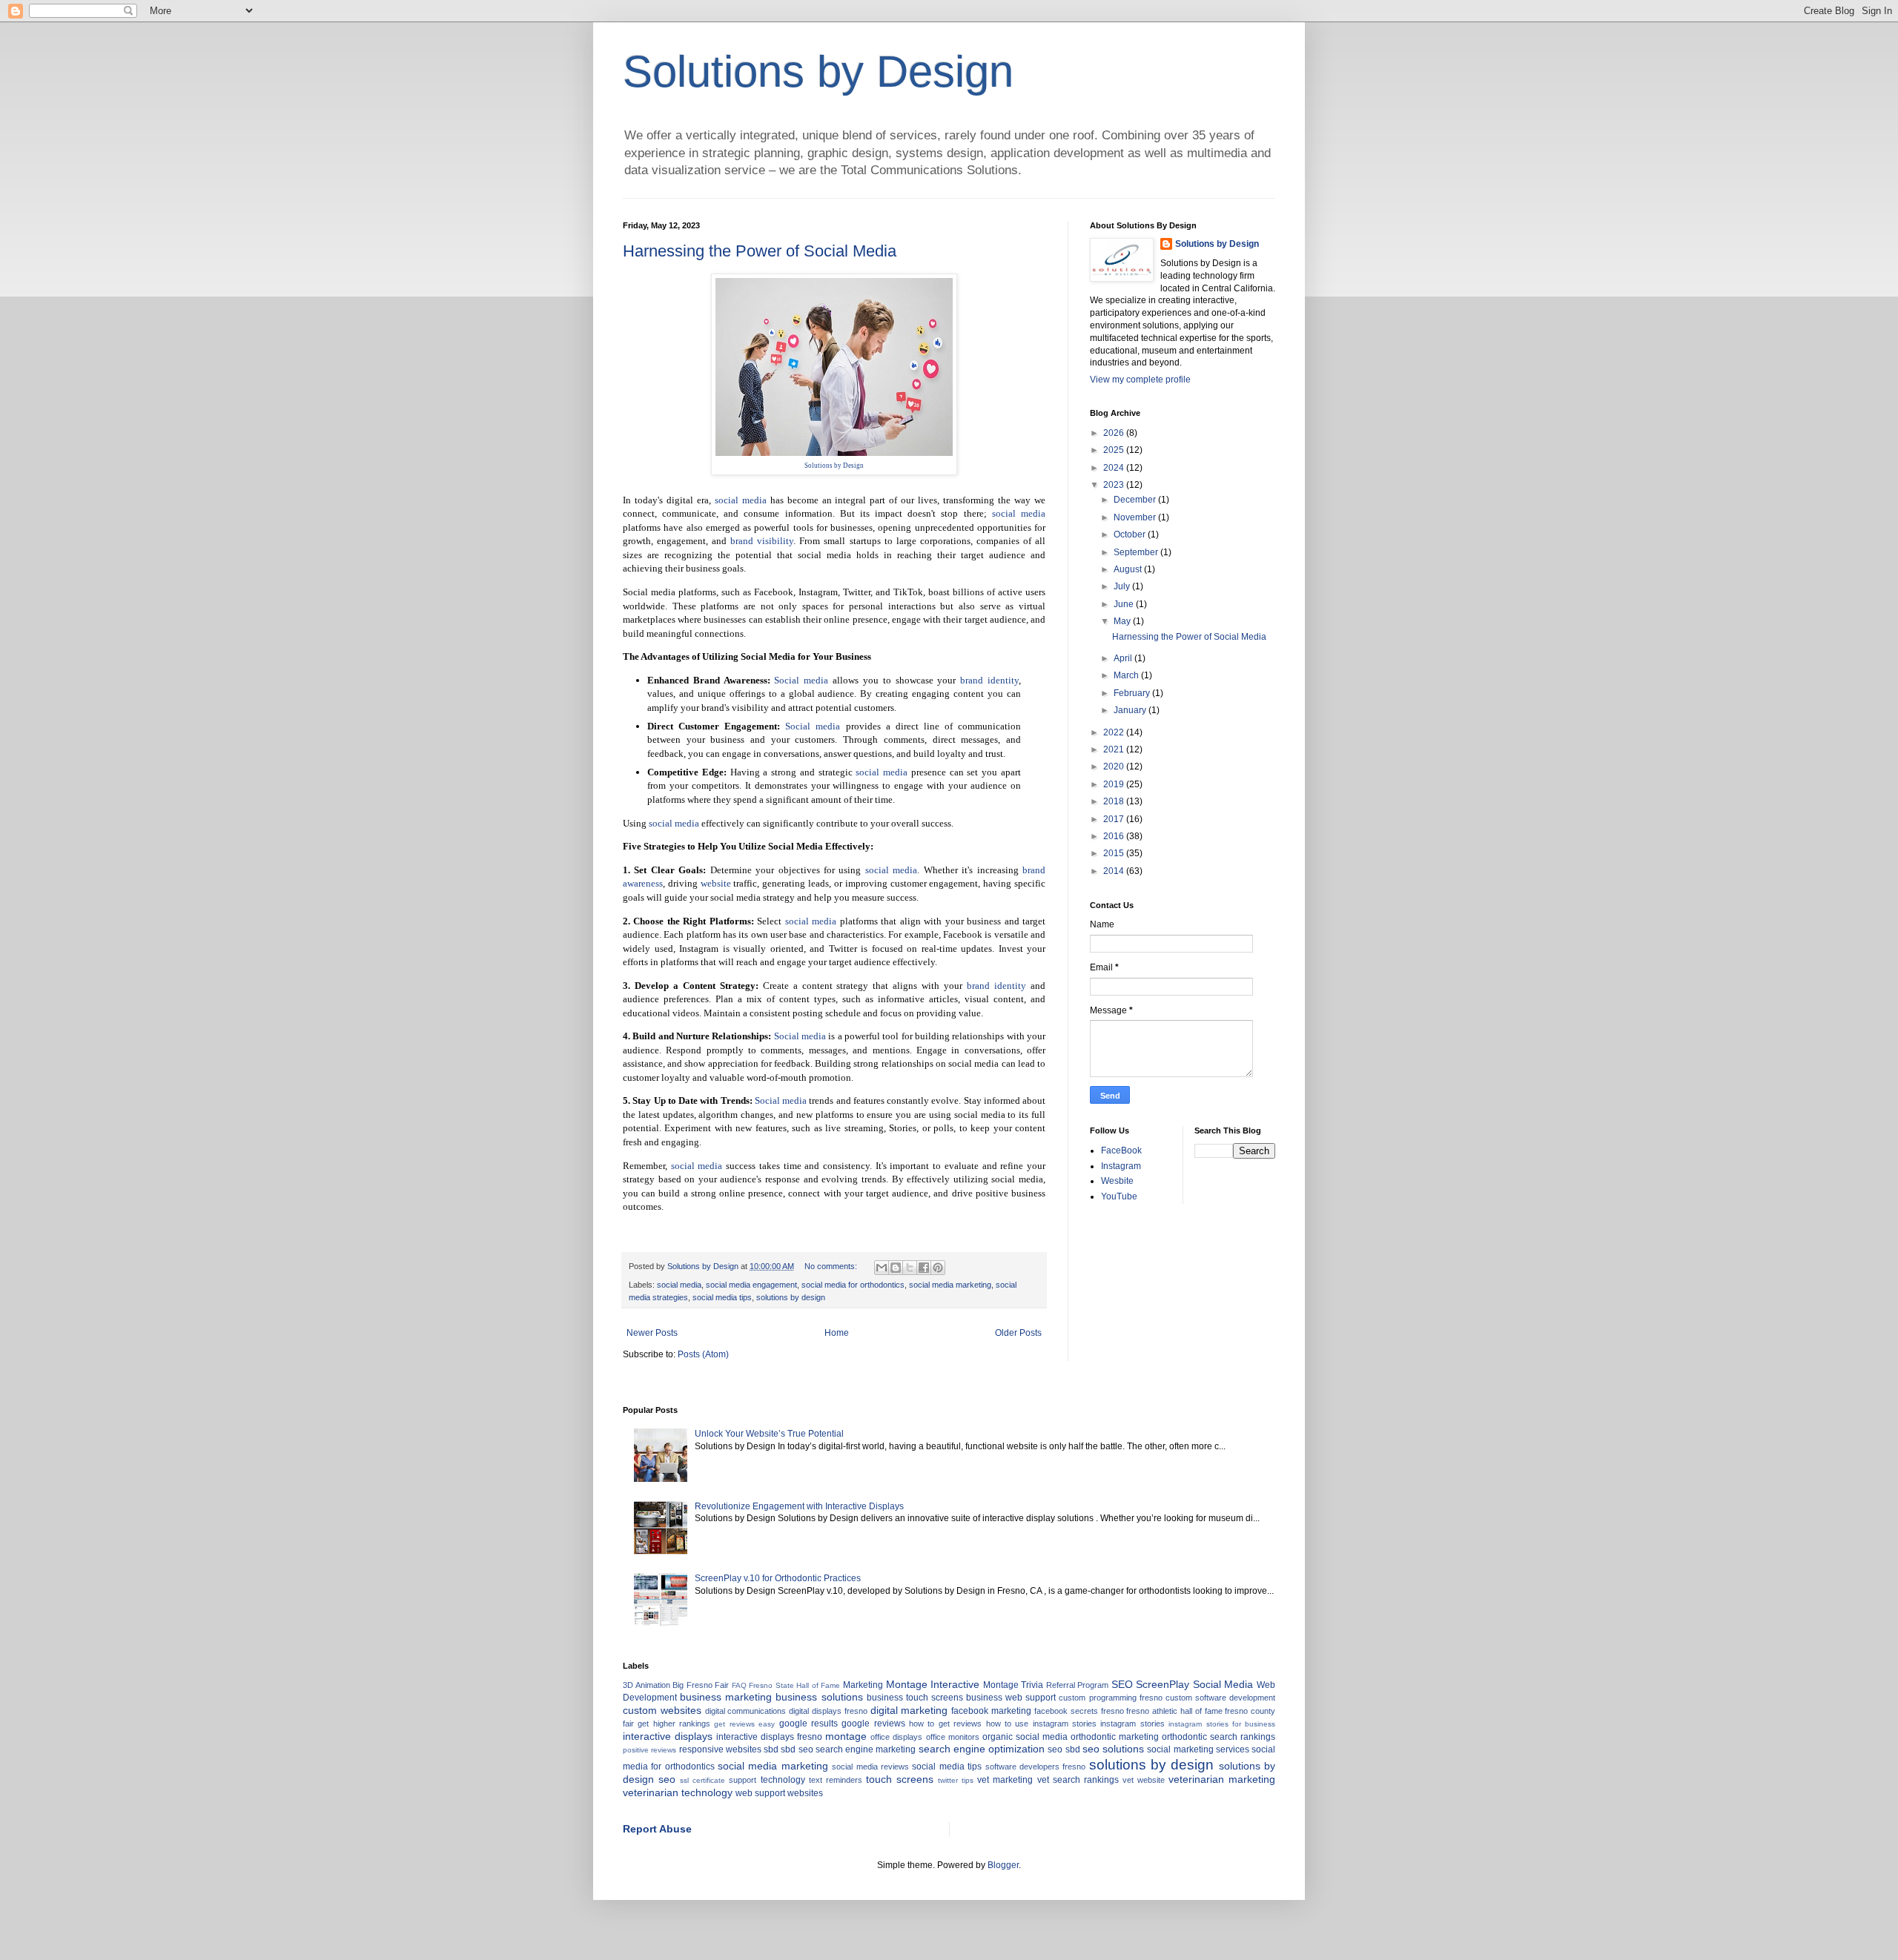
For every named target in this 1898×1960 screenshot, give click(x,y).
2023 (1115, 485)
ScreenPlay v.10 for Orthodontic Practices (778, 1578)
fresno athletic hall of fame (1174, 1711)
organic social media (1025, 1737)
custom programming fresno (1110, 1698)
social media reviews (870, 1767)
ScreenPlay (1163, 1684)
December (1136, 500)
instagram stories (1132, 1724)
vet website (1144, 1780)
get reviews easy (744, 1724)
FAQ (739, 1685)
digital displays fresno (828, 1711)
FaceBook (1121, 1150)
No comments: (832, 1266)
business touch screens (915, 1698)
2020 (1115, 767)
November (1136, 517)
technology (783, 1780)
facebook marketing (991, 1711)
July (1123, 586)
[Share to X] (910, 1268)
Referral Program (1078, 1685)
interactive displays (668, 1736)
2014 (1115, 871)
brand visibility (762, 541)
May (1123, 621)
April (1124, 658)
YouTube (1119, 1196)
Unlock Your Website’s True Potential (769, 1434)
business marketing (726, 1697)
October (1131, 534)
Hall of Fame (818, 1685)
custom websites (662, 1710)
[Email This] (882, 1268)
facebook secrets (1066, 1711)
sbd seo (797, 1749)
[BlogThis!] (896, 1268)
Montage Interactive (933, 1684)
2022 (1115, 732)
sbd (771, 1749)
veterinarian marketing (1222, 1779)
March (1127, 675)
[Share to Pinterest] (938, 1268)
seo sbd (1064, 1749)
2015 (1115, 853)
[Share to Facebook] (924, 1268)
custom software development (1220, 1698)
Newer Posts (652, 1333)
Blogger (1003, 1865)
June (1125, 604)
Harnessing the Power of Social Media (760, 251)
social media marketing (950, 1285)
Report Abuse (657, 1829)
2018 (1115, 801)
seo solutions (1113, 1749)
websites (805, 1793)
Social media (801, 680)
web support (760, 1793)
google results (809, 1724)
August (1129, 569)
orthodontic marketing (1115, 1737)
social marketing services (1198, 1749)
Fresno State (771, 1685)
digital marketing (909, 1710)
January (1131, 710)
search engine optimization (982, 1749)
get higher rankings (674, 1724)
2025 (1115, 450)
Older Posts (1018, 1333)
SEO (1122, 1684)
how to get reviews (945, 1724)
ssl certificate (702, 1780)
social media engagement (751, 1285)
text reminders (836, 1780)
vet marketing (1005, 1780)
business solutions (819, 1697)
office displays (896, 1737)
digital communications (746, 1711)
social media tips (722, 1297)
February (1133, 693)
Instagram (1121, 1166)
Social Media (1223, 1684)
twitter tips (956, 1780)
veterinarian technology (678, 1792)
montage (846, 1736)
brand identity (989, 680)
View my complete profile (1140, 380)
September (1137, 552)
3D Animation (647, 1685)
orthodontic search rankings (1219, 1737)
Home (837, 1333)
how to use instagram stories (1041, 1724)
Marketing (863, 1685)
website (716, 883)
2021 (1115, 749)
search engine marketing (866, 1749)
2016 (1115, 836)
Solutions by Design (818, 72)
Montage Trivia (1014, 1685)
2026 (1115, 433)
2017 (1115, 819)
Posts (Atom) (703, 1354)
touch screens (900, 1779)
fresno (1112, 1711)
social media (741, 500)
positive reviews (649, 1750)
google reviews (873, 1724)
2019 (1115, 784)
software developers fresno (1036, 1767)
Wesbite (1117, 1181)
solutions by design (791, 1297)
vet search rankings (1078, 1780)
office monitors (953, 1737)
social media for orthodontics (853, 1285)
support (743, 1780)
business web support (1011, 1698)
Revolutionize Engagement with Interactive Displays (799, 1506)
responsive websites (720, 1749)
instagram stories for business (1222, 1724)
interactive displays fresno (769, 1737)
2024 (1115, 468)
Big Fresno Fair (701, 1685)
